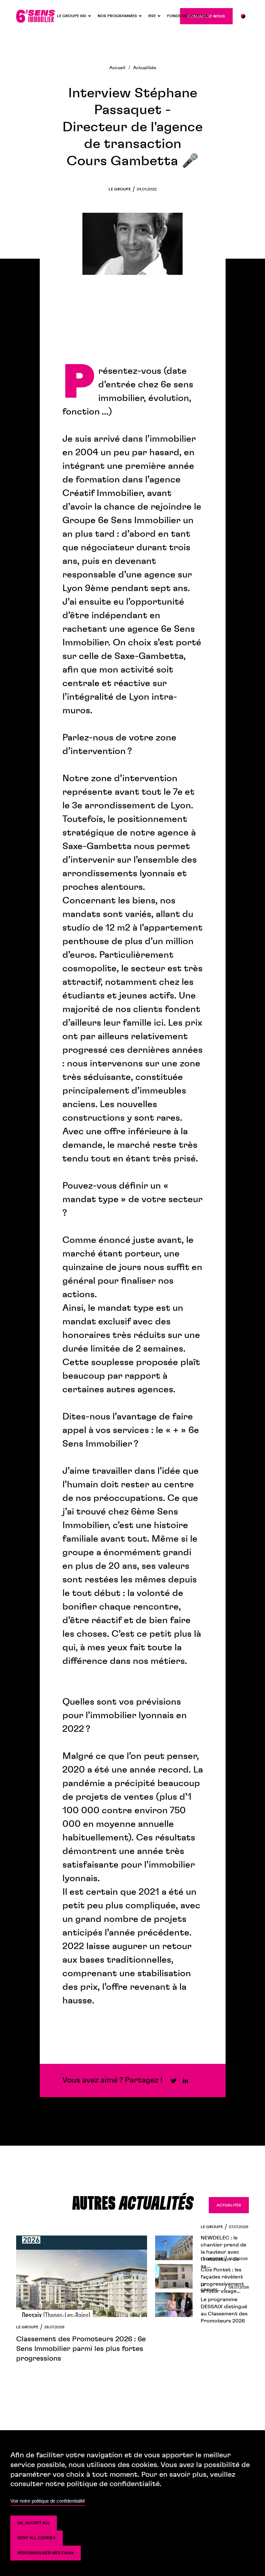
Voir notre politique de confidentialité (48, 2501)
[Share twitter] (174, 2080)
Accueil (117, 68)
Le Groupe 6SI (72, 16)
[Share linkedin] (185, 2080)
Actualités (145, 68)
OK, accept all (34, 2523)
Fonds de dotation (188, 16)
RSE (152, 16)
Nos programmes (117, 16)
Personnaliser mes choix (46, 2553)
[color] (243, 16)
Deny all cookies (37, 2538)
